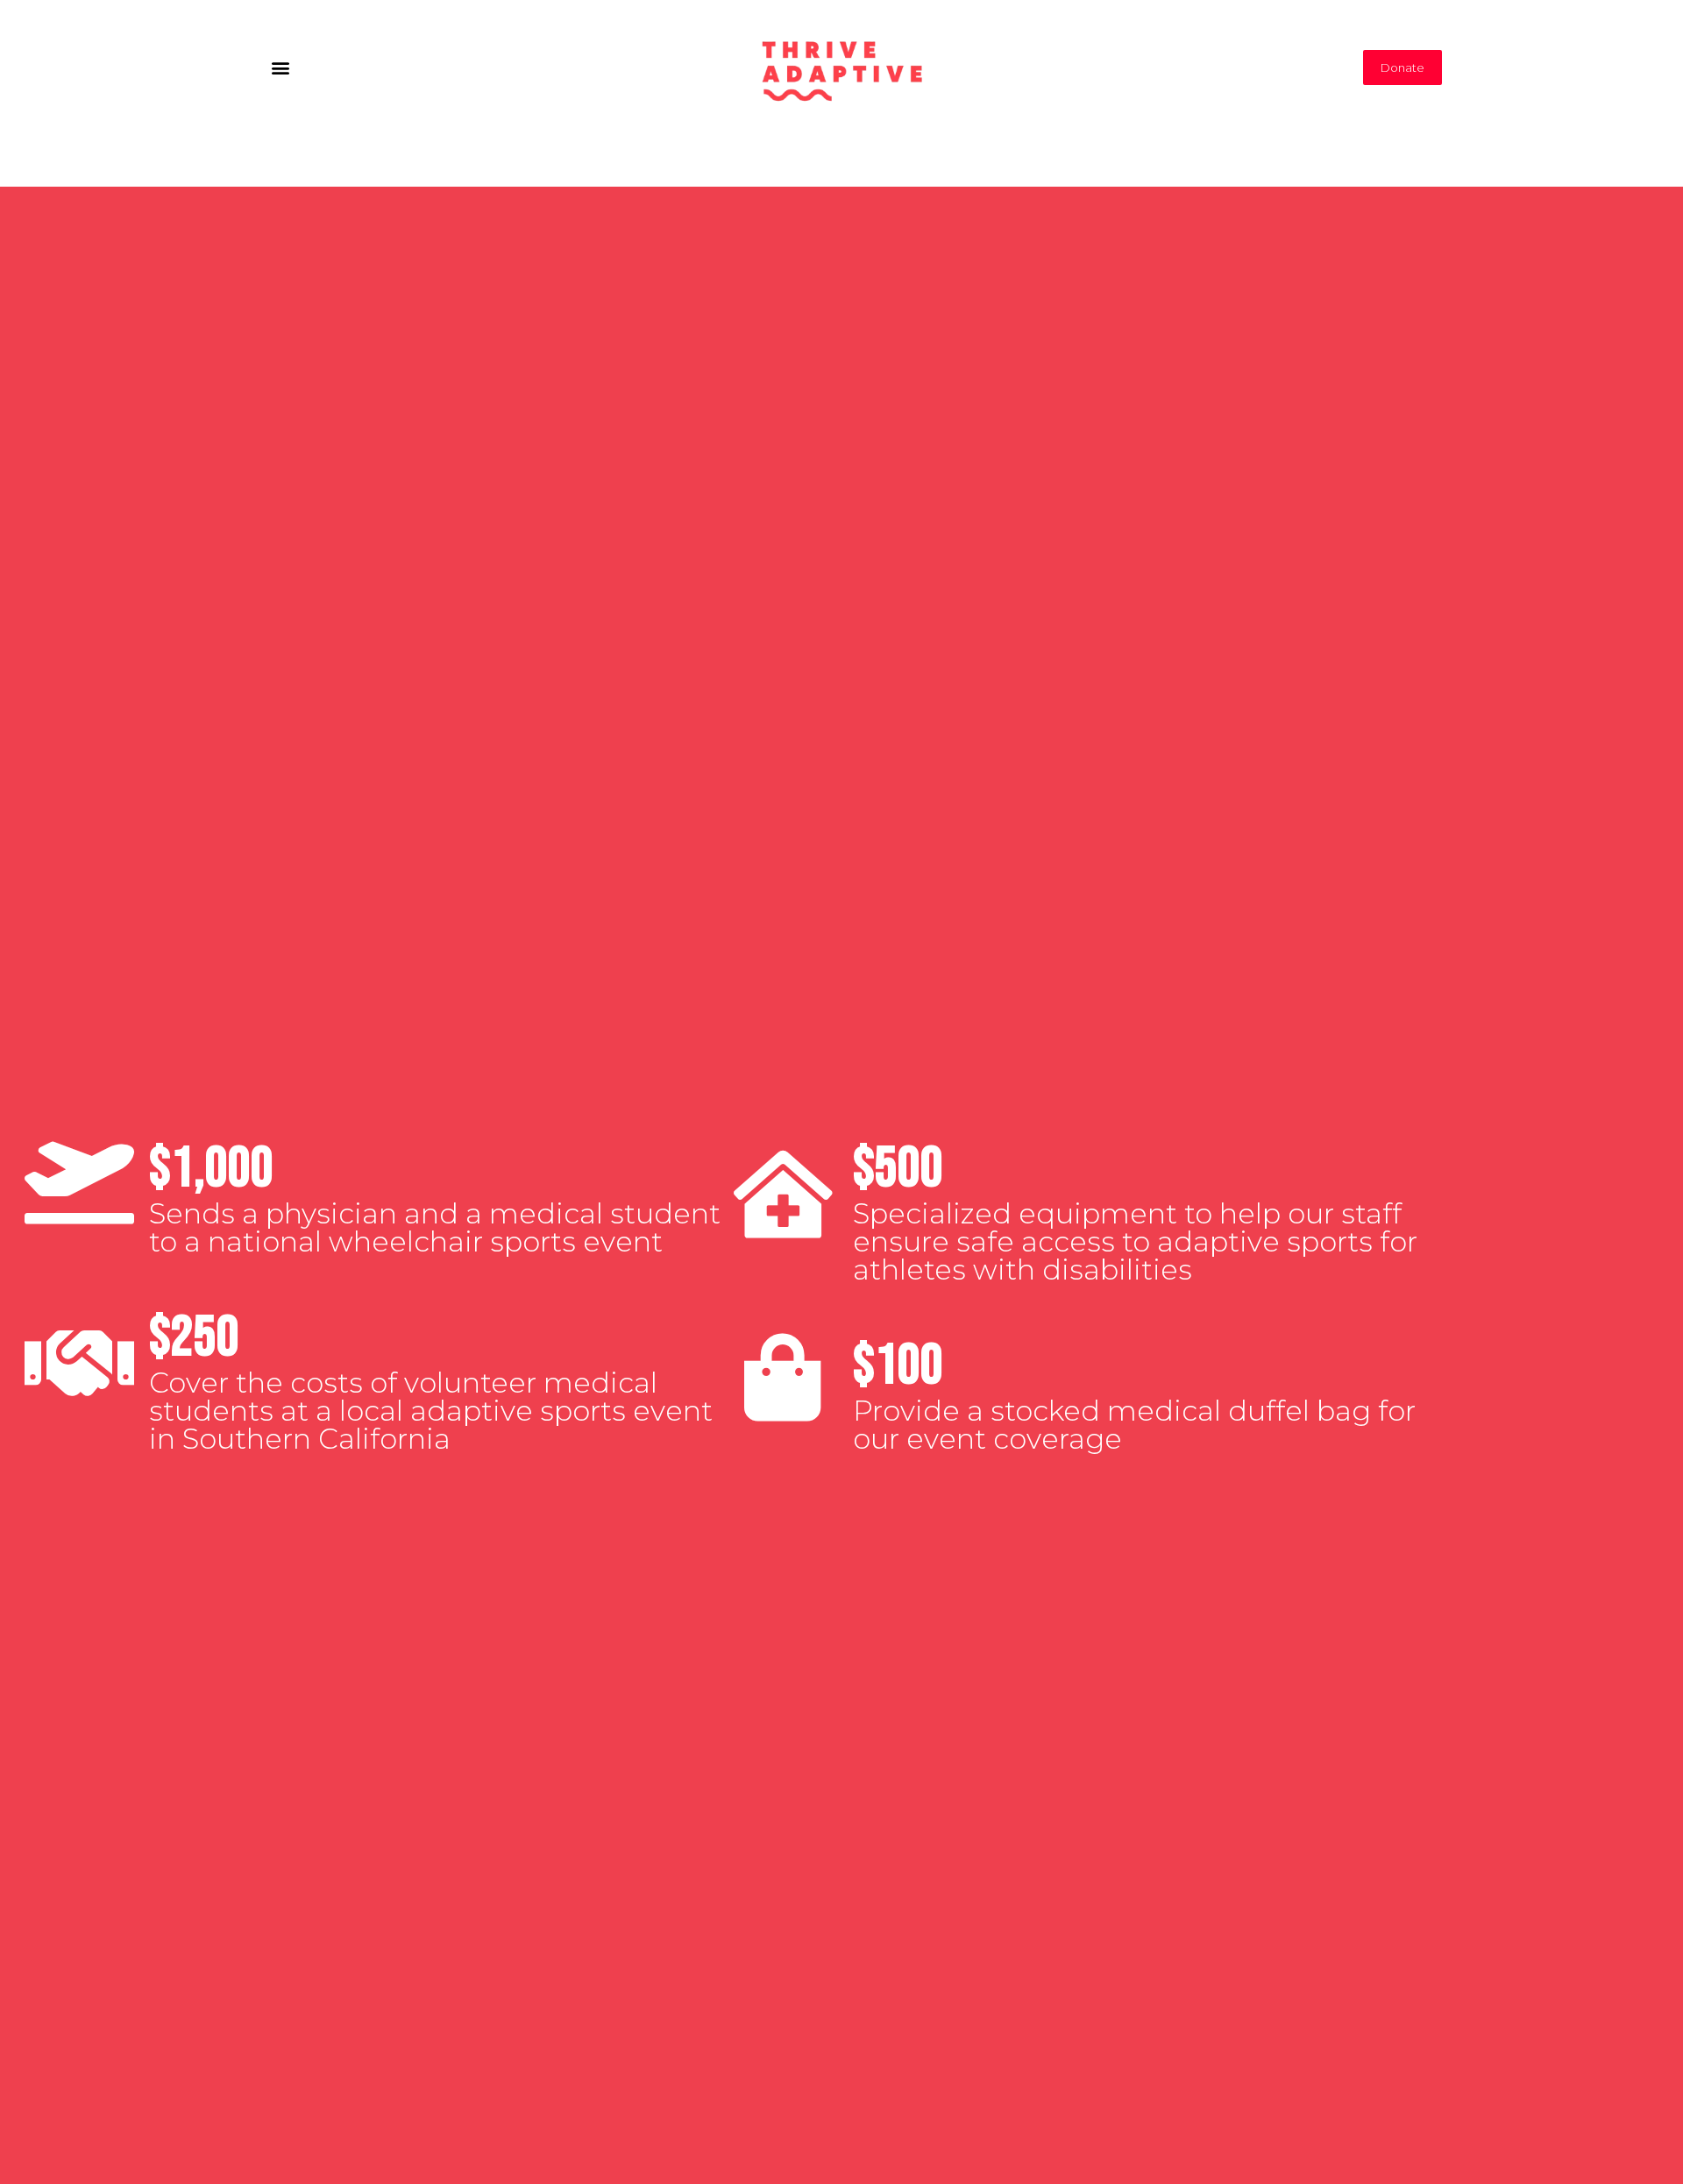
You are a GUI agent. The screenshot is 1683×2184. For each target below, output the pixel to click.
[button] (280, 67)
